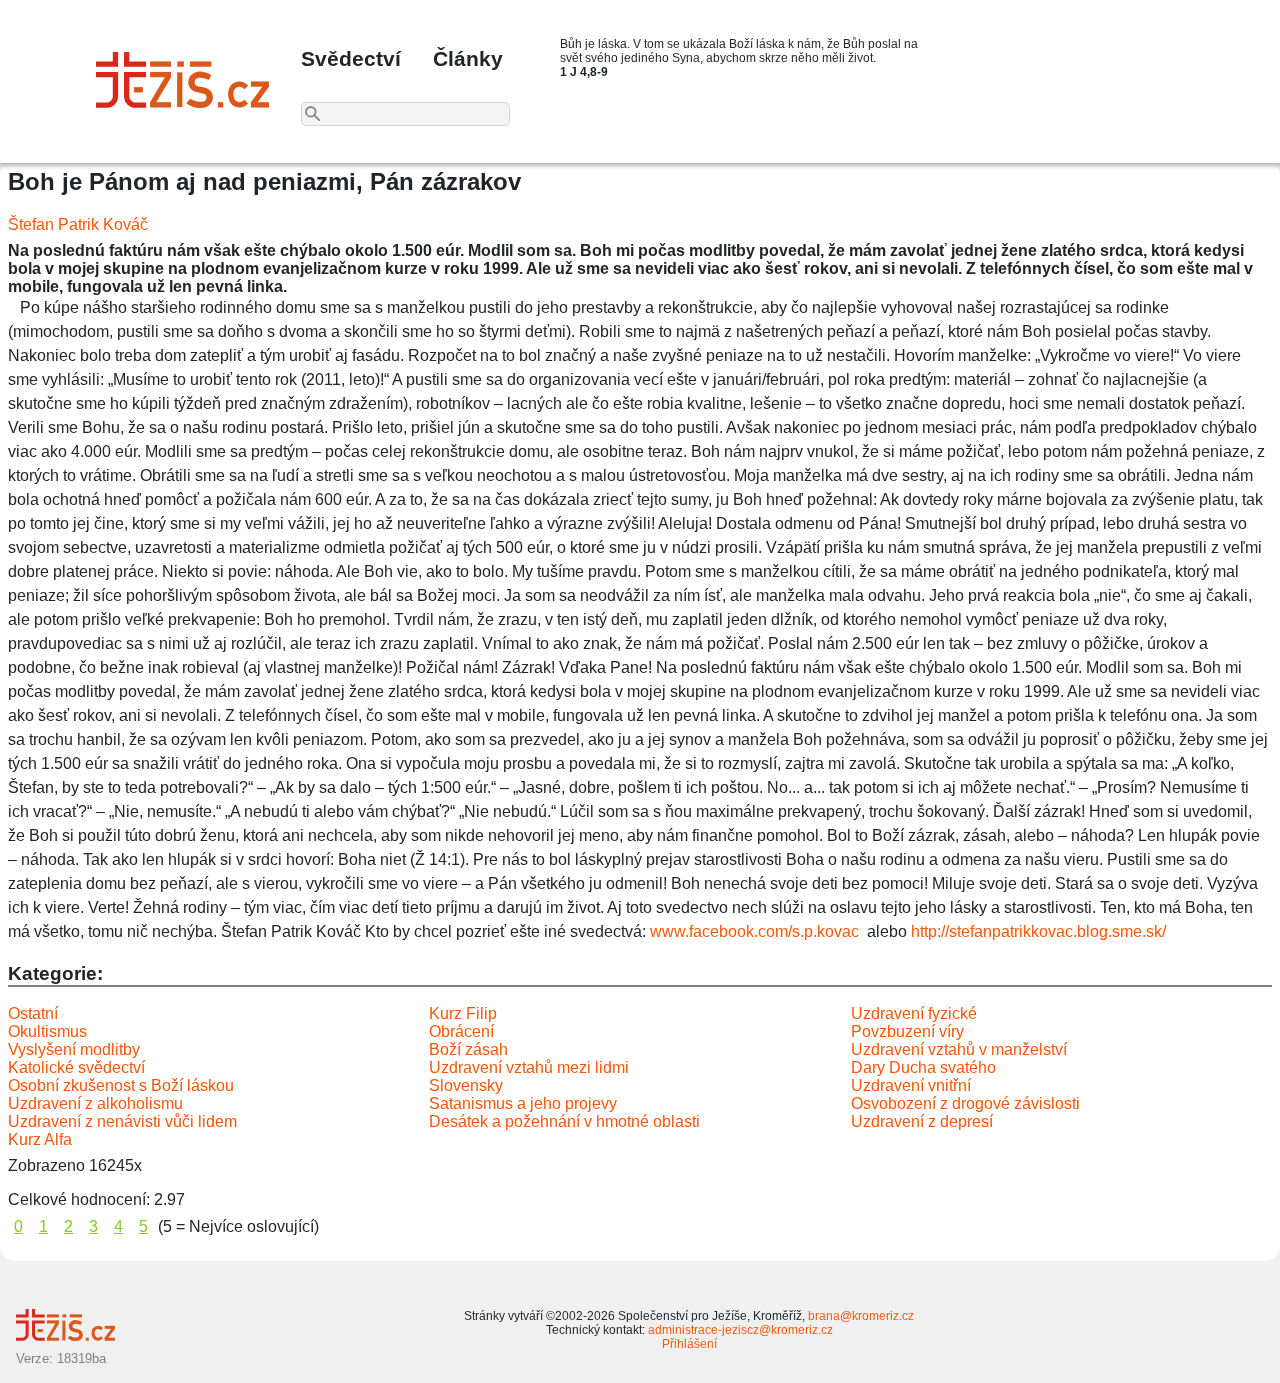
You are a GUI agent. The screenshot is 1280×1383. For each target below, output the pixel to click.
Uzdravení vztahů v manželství (959, 1049)
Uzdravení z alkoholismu (95, 1103)
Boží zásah (468, 1049)
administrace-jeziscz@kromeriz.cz (740, 1330)
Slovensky (466, 1085)
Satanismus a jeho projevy (523, 1103)
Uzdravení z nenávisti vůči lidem (122, 1121)
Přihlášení (689, 1344)
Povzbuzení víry (907, 1031)
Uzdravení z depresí (922, 1121)
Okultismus (47, 1031)
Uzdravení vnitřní (911, 1085)
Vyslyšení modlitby (74, 1049)
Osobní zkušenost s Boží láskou (121, 1085)
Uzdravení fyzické (914, 1013)
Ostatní (33, 1013)
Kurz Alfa (40, 1139)
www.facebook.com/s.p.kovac (754, 931)
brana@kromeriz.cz (861, 1316)
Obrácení (461, 1031)
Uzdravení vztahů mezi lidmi (529, 1067)
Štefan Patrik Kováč (78, 224)
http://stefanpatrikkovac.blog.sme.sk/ (1038, 931)
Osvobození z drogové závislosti (965, 1103)
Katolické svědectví (76, 1067)
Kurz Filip (463, 1013)
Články (468, 58)
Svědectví (351, 58)
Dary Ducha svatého (923, 1067)
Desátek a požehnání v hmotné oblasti (564, 1121)
